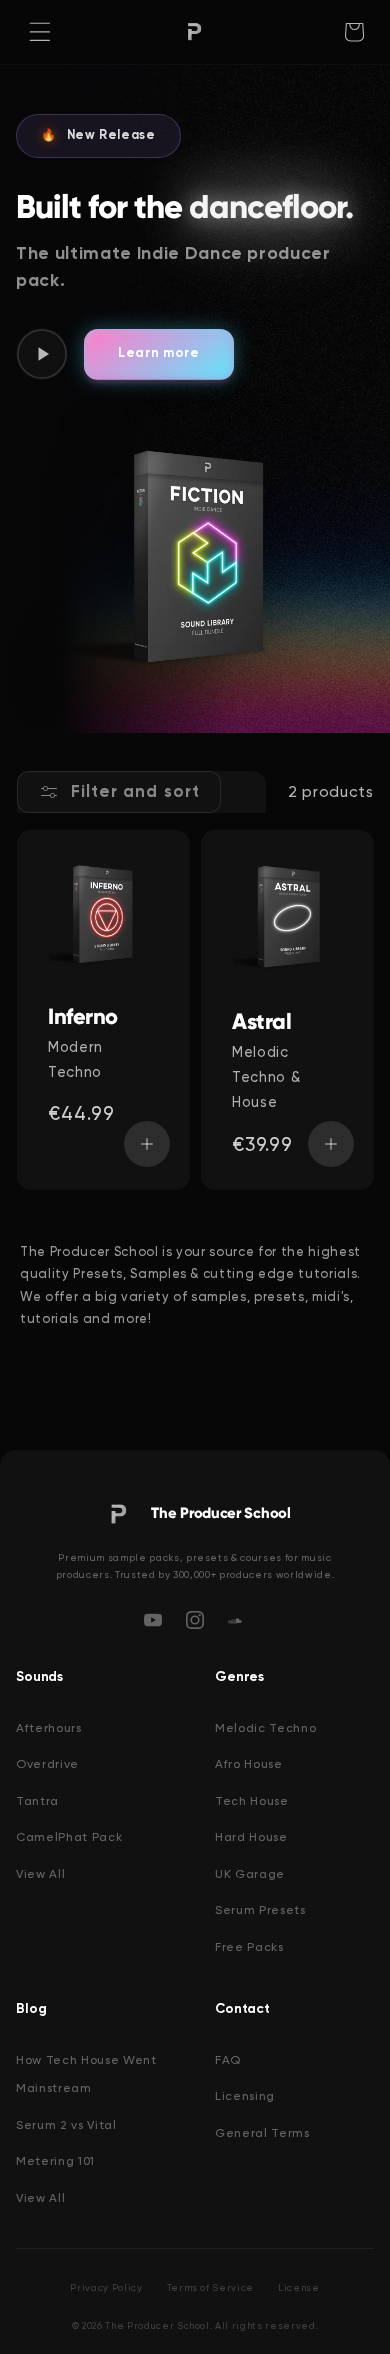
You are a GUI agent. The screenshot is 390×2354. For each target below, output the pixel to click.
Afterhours (49, 1728)
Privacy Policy (106, 2287)
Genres (239, 1677)
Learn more (159, 353)
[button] (40, 32)
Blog (31, 2009)
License (299, 2287)
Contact (242, 2009)
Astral (261, 1022)
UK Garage (250, 1874)
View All (40, 1874)
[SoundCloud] (237, 1620)
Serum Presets (260, 1910)
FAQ (228, 2060)
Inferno (83, 1017)
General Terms (262, 2133)
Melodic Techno (265, 1728)
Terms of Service (211, 2287)
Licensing (245, 2096)
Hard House (251, 1837)
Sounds (39, 1677)
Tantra (37, 1801)
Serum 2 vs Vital (66, 2125)
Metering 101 (55, 2161)
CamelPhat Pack (69, 1837)
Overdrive (47, 1764)
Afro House (249, 1764)
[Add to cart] (146, 1144)
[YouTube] (153, 1620)
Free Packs (249, 1947)
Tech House (252, 1801)
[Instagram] (195, 1620)
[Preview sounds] (42, 354)
